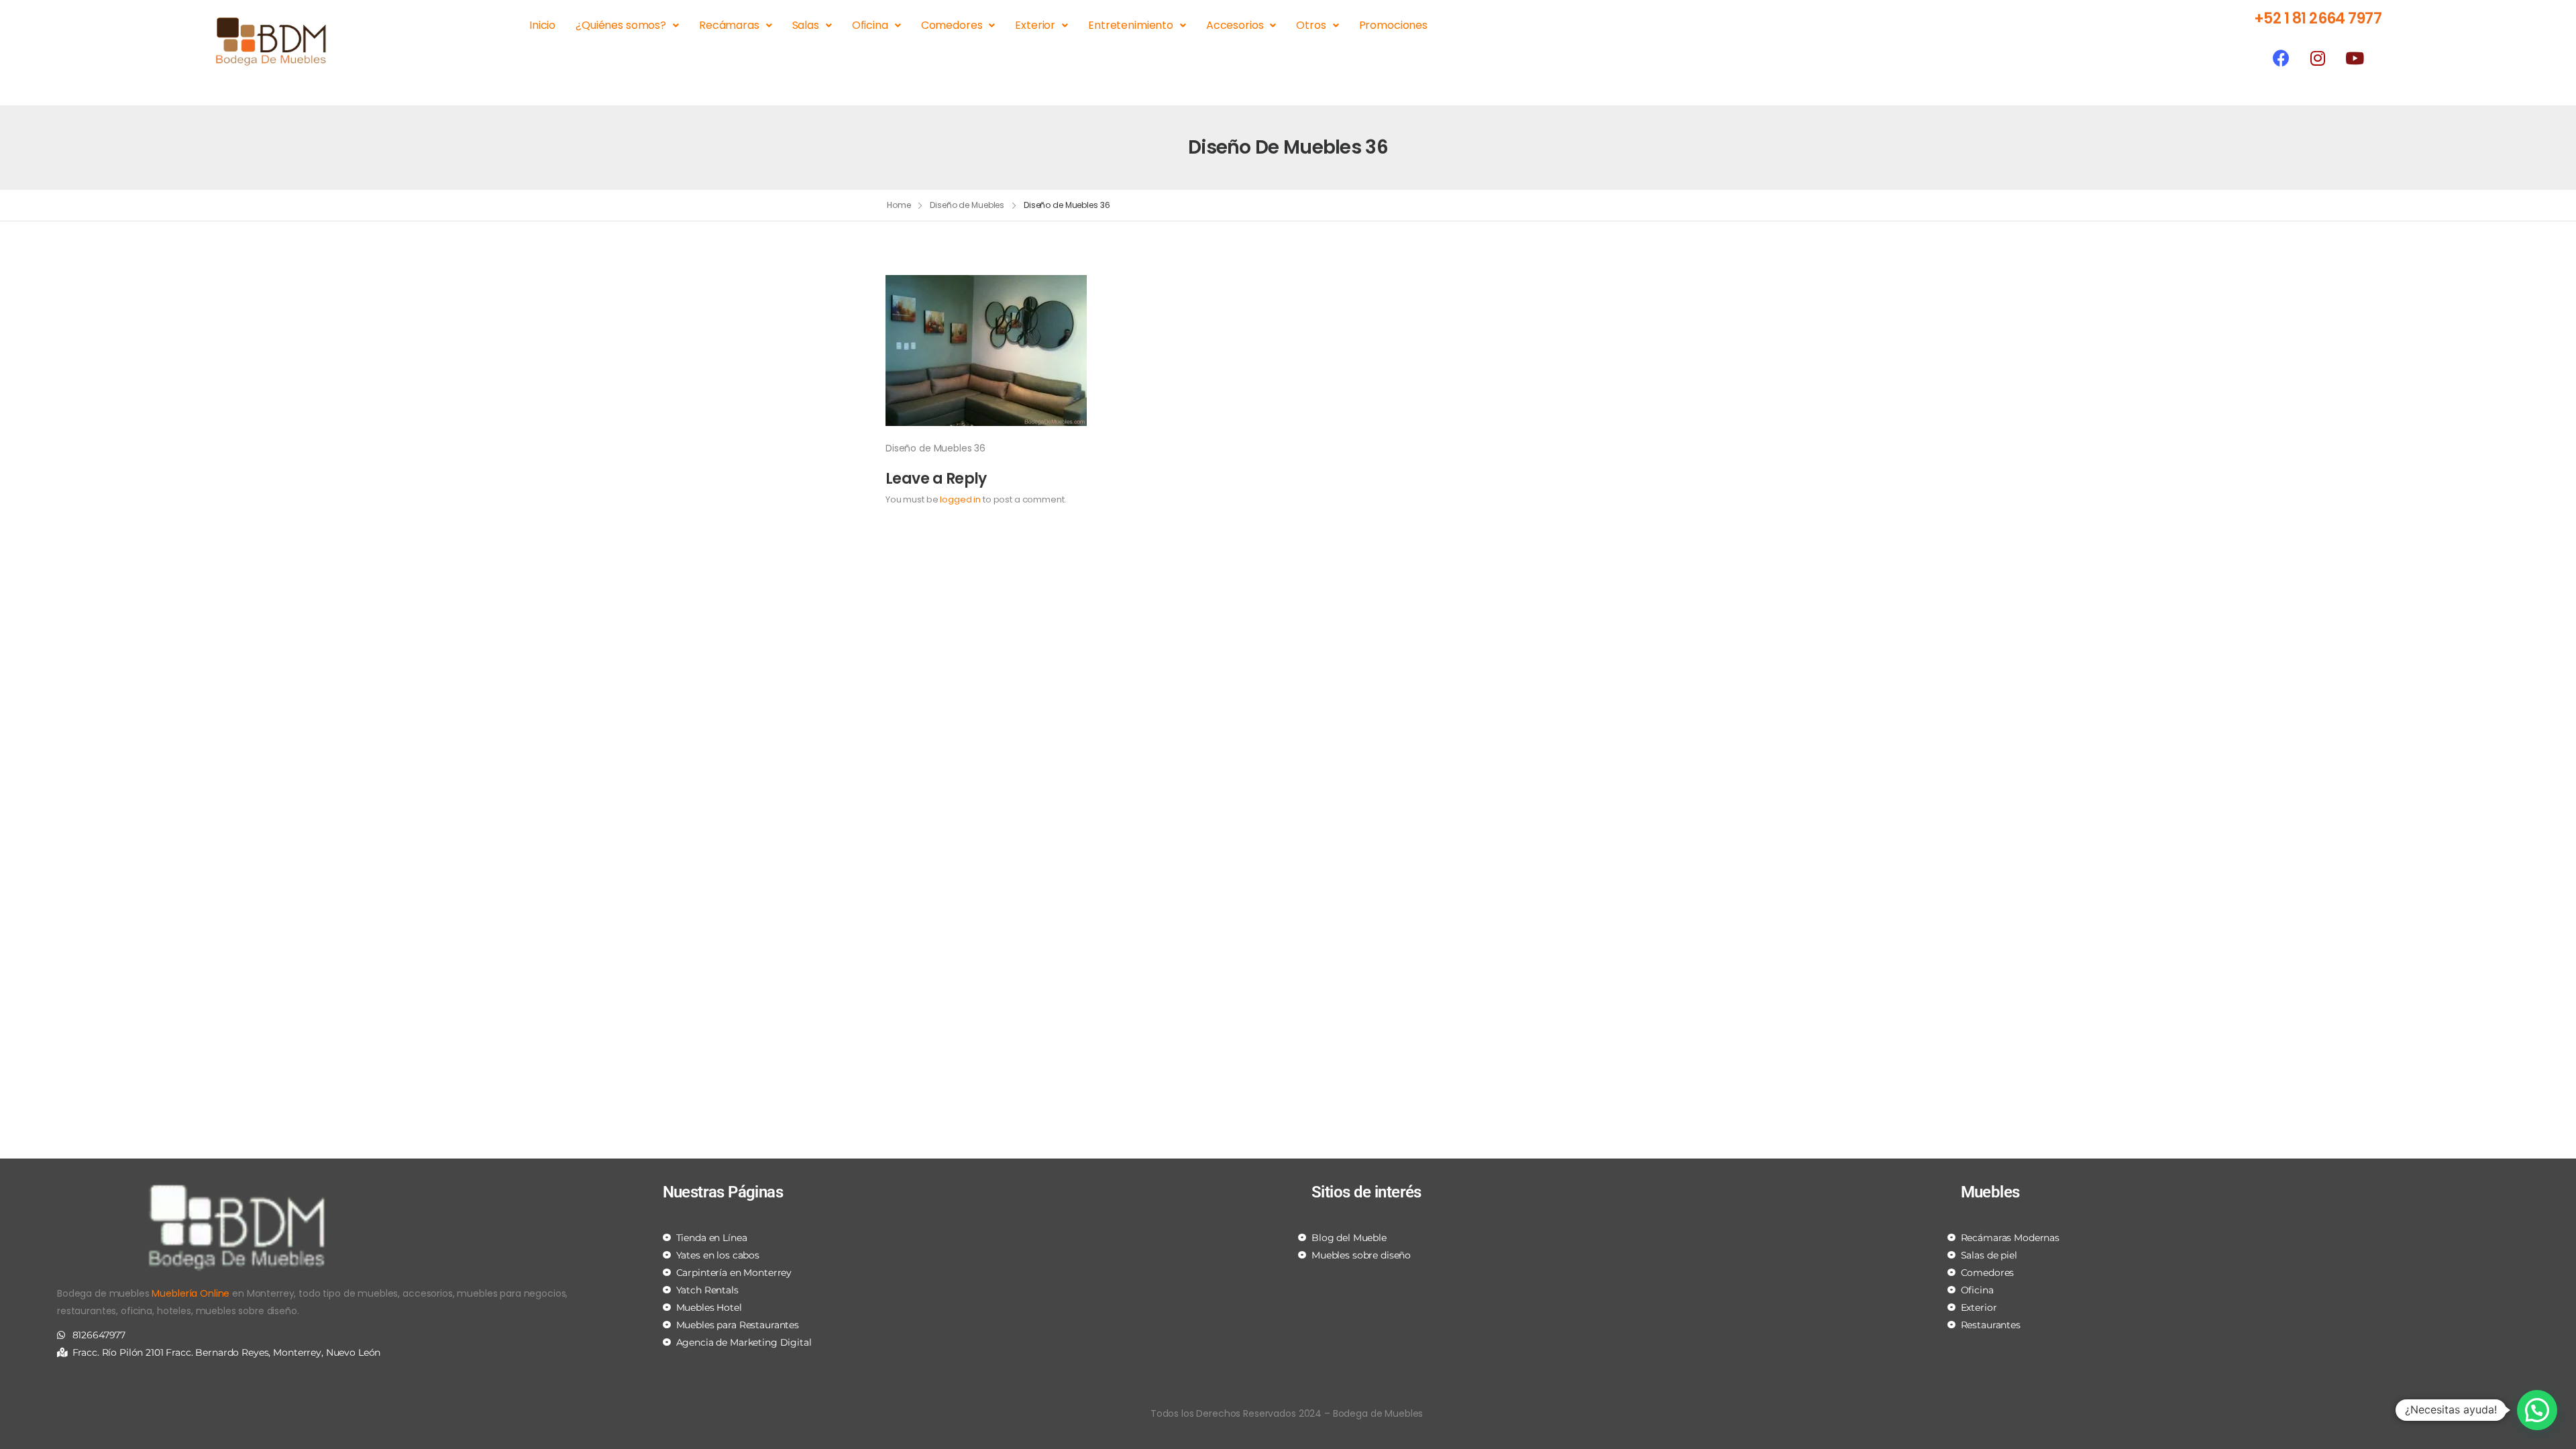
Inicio (542, 25)
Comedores (952, 25)
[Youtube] (2355, 58)
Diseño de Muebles (967, 205)
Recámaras (729, 25)
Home (899, 205)
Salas (806, 25)
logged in (960, 499)
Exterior (1035, 25)
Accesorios (1235, 25)
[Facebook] (2281, 58)
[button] (2537, 1410)
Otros (1311, 25)
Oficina (870, 25)
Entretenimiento (1131, 25)
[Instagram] (2318, 58)
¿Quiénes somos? (621, 25)
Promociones (1393, 25)
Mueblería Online (191, 1293)
